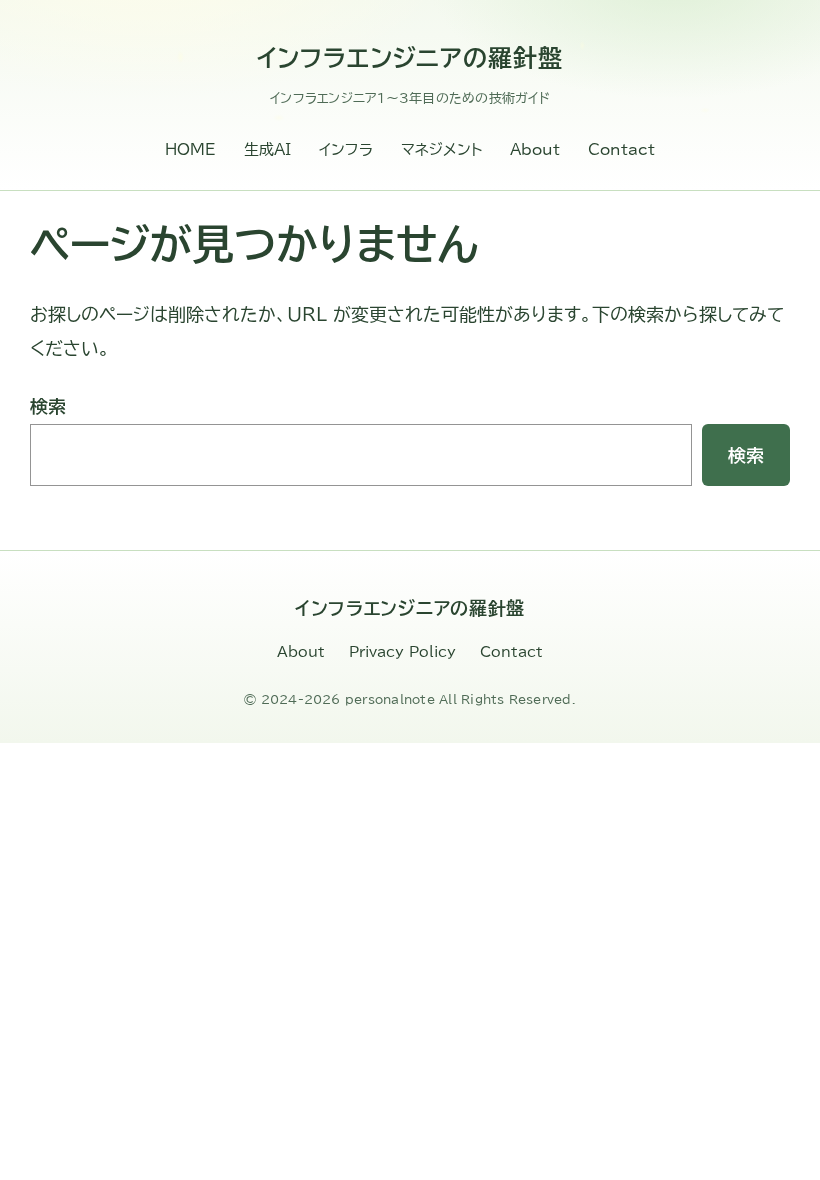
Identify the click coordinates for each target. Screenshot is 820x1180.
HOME (190, 149)
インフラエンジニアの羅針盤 (410, 58)
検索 (48, 406)
